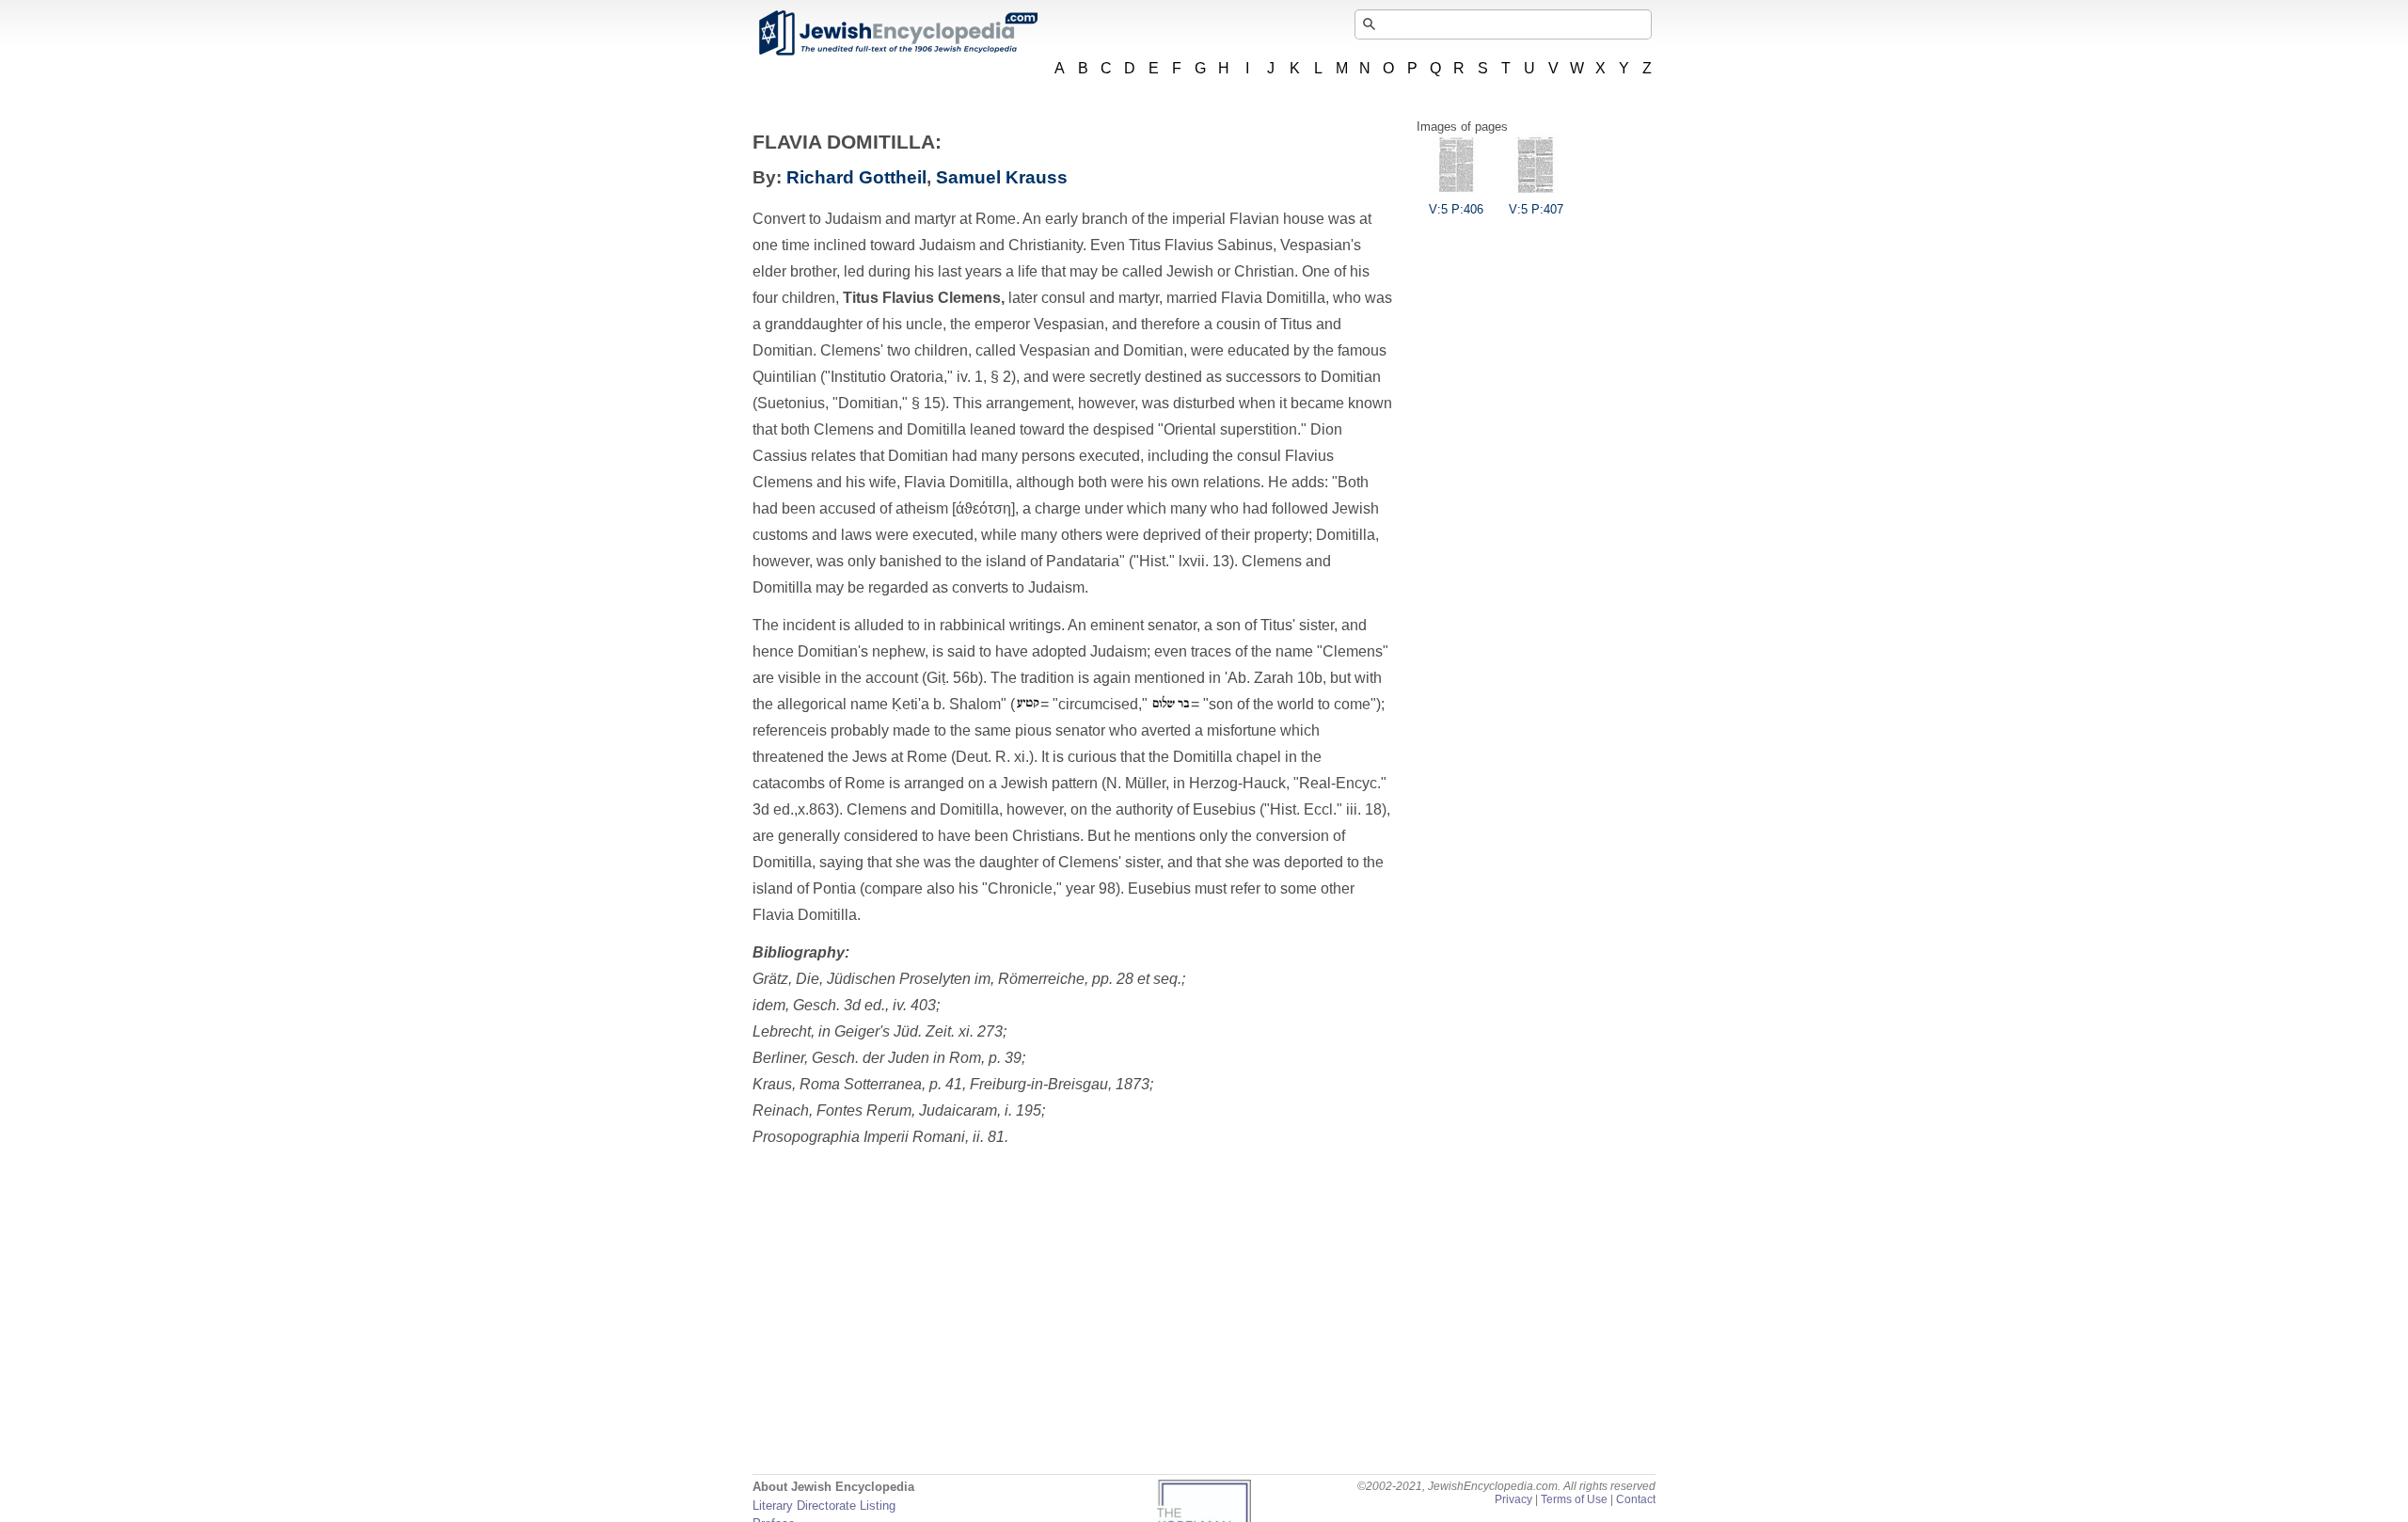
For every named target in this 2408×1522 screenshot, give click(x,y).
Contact (1636, 1499)
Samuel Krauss (1002, 177)
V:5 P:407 (1536, 209)
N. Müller (1136, 783)
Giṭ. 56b (952, 678)
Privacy (1513, 1499)
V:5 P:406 (1456, 209)
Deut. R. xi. (992, 757)
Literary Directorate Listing (824, 1506)
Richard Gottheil (856, 177)
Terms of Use (1574, 1499)
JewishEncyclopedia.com (897, 33)
